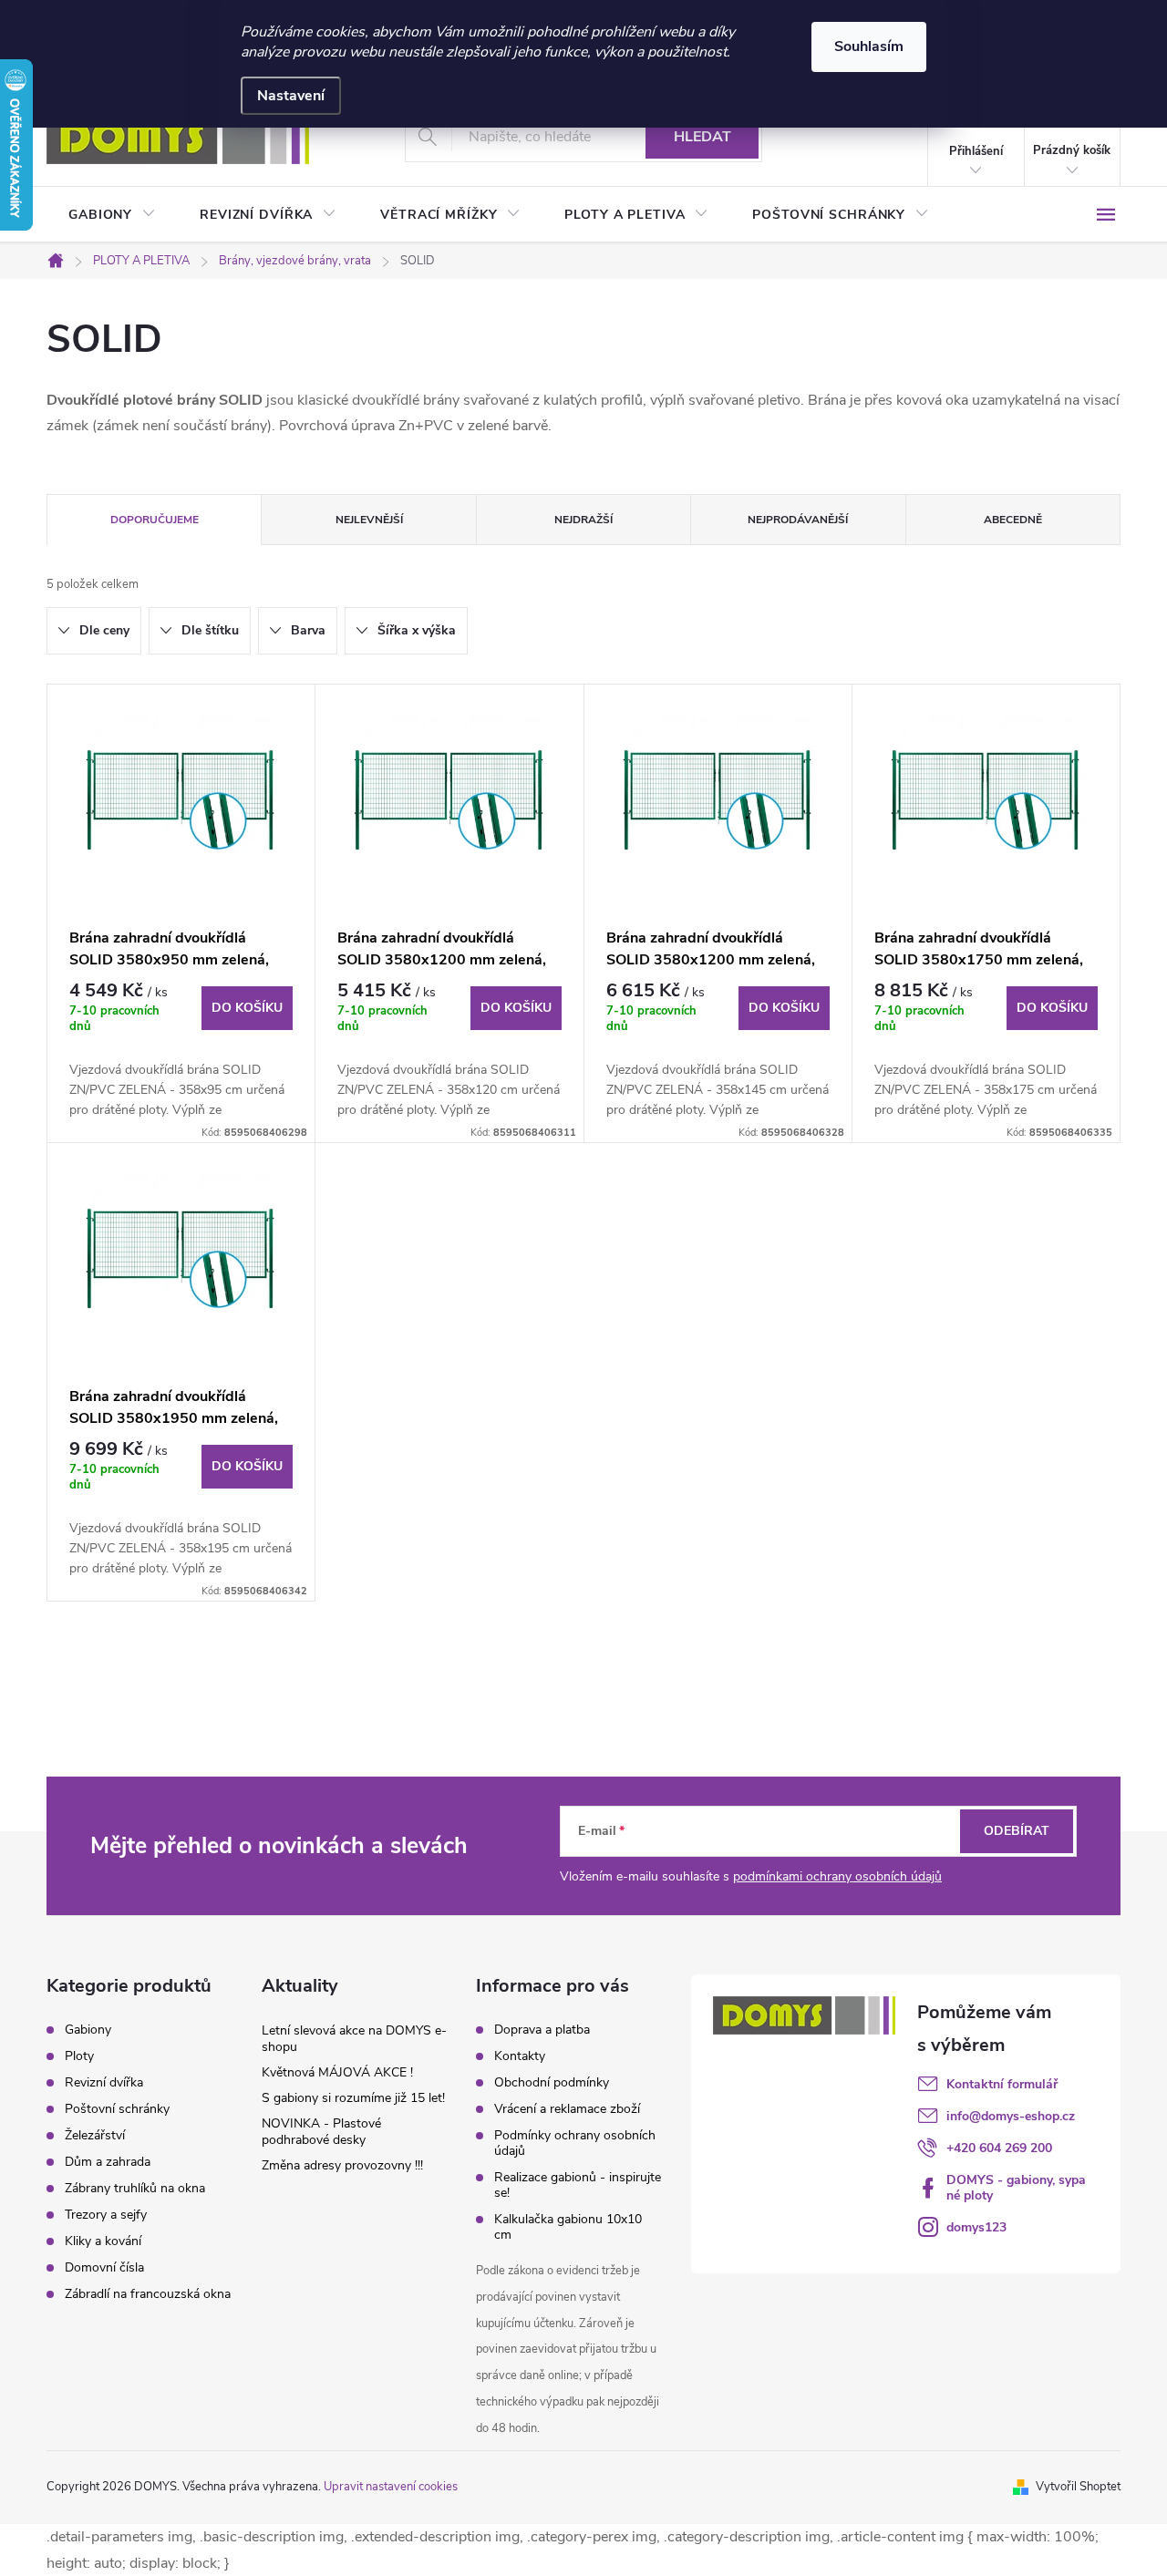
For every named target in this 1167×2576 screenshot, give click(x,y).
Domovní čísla (104, 2268)
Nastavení (291, 96)
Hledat (702, 137)
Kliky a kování (103, 2241)
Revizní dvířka (104, 2083)
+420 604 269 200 (999, 2148)
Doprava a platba (542, 2030)
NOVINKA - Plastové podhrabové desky (321, 2132)
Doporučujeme (155, 520)
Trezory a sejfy (106, 2215)
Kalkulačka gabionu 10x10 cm (568, 2227)
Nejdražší (583, 520)
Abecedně (1013, 520)
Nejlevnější (369, 520)
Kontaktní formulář (1002, 2084)
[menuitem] (112, 215)
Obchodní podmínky (552, 2082)
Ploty (79, 2056)
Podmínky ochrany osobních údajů (575, 2143)
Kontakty (520, 2056)
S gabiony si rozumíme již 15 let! (353, 2098)
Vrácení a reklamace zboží (567, 2109)
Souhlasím (869, 46)
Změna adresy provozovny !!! (342, 2165)
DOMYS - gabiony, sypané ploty (1016, 2188)
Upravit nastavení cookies (391, 2487)
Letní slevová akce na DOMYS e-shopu (354, 2039)
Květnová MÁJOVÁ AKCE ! (337, 2072)
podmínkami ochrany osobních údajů (837, 1876)
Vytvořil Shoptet (1078, 2487)
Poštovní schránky (117, 2109)
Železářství (95, 2136)
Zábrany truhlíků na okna (135, 2189)
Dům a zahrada (108, 2162)
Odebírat (1017, 1831)
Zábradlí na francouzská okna (148, 2294)
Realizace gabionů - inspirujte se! (578, 2185)
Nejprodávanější (798, 520)
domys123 (976, 2227)
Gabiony (88, 2030)
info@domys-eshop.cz (1011, 2116)
